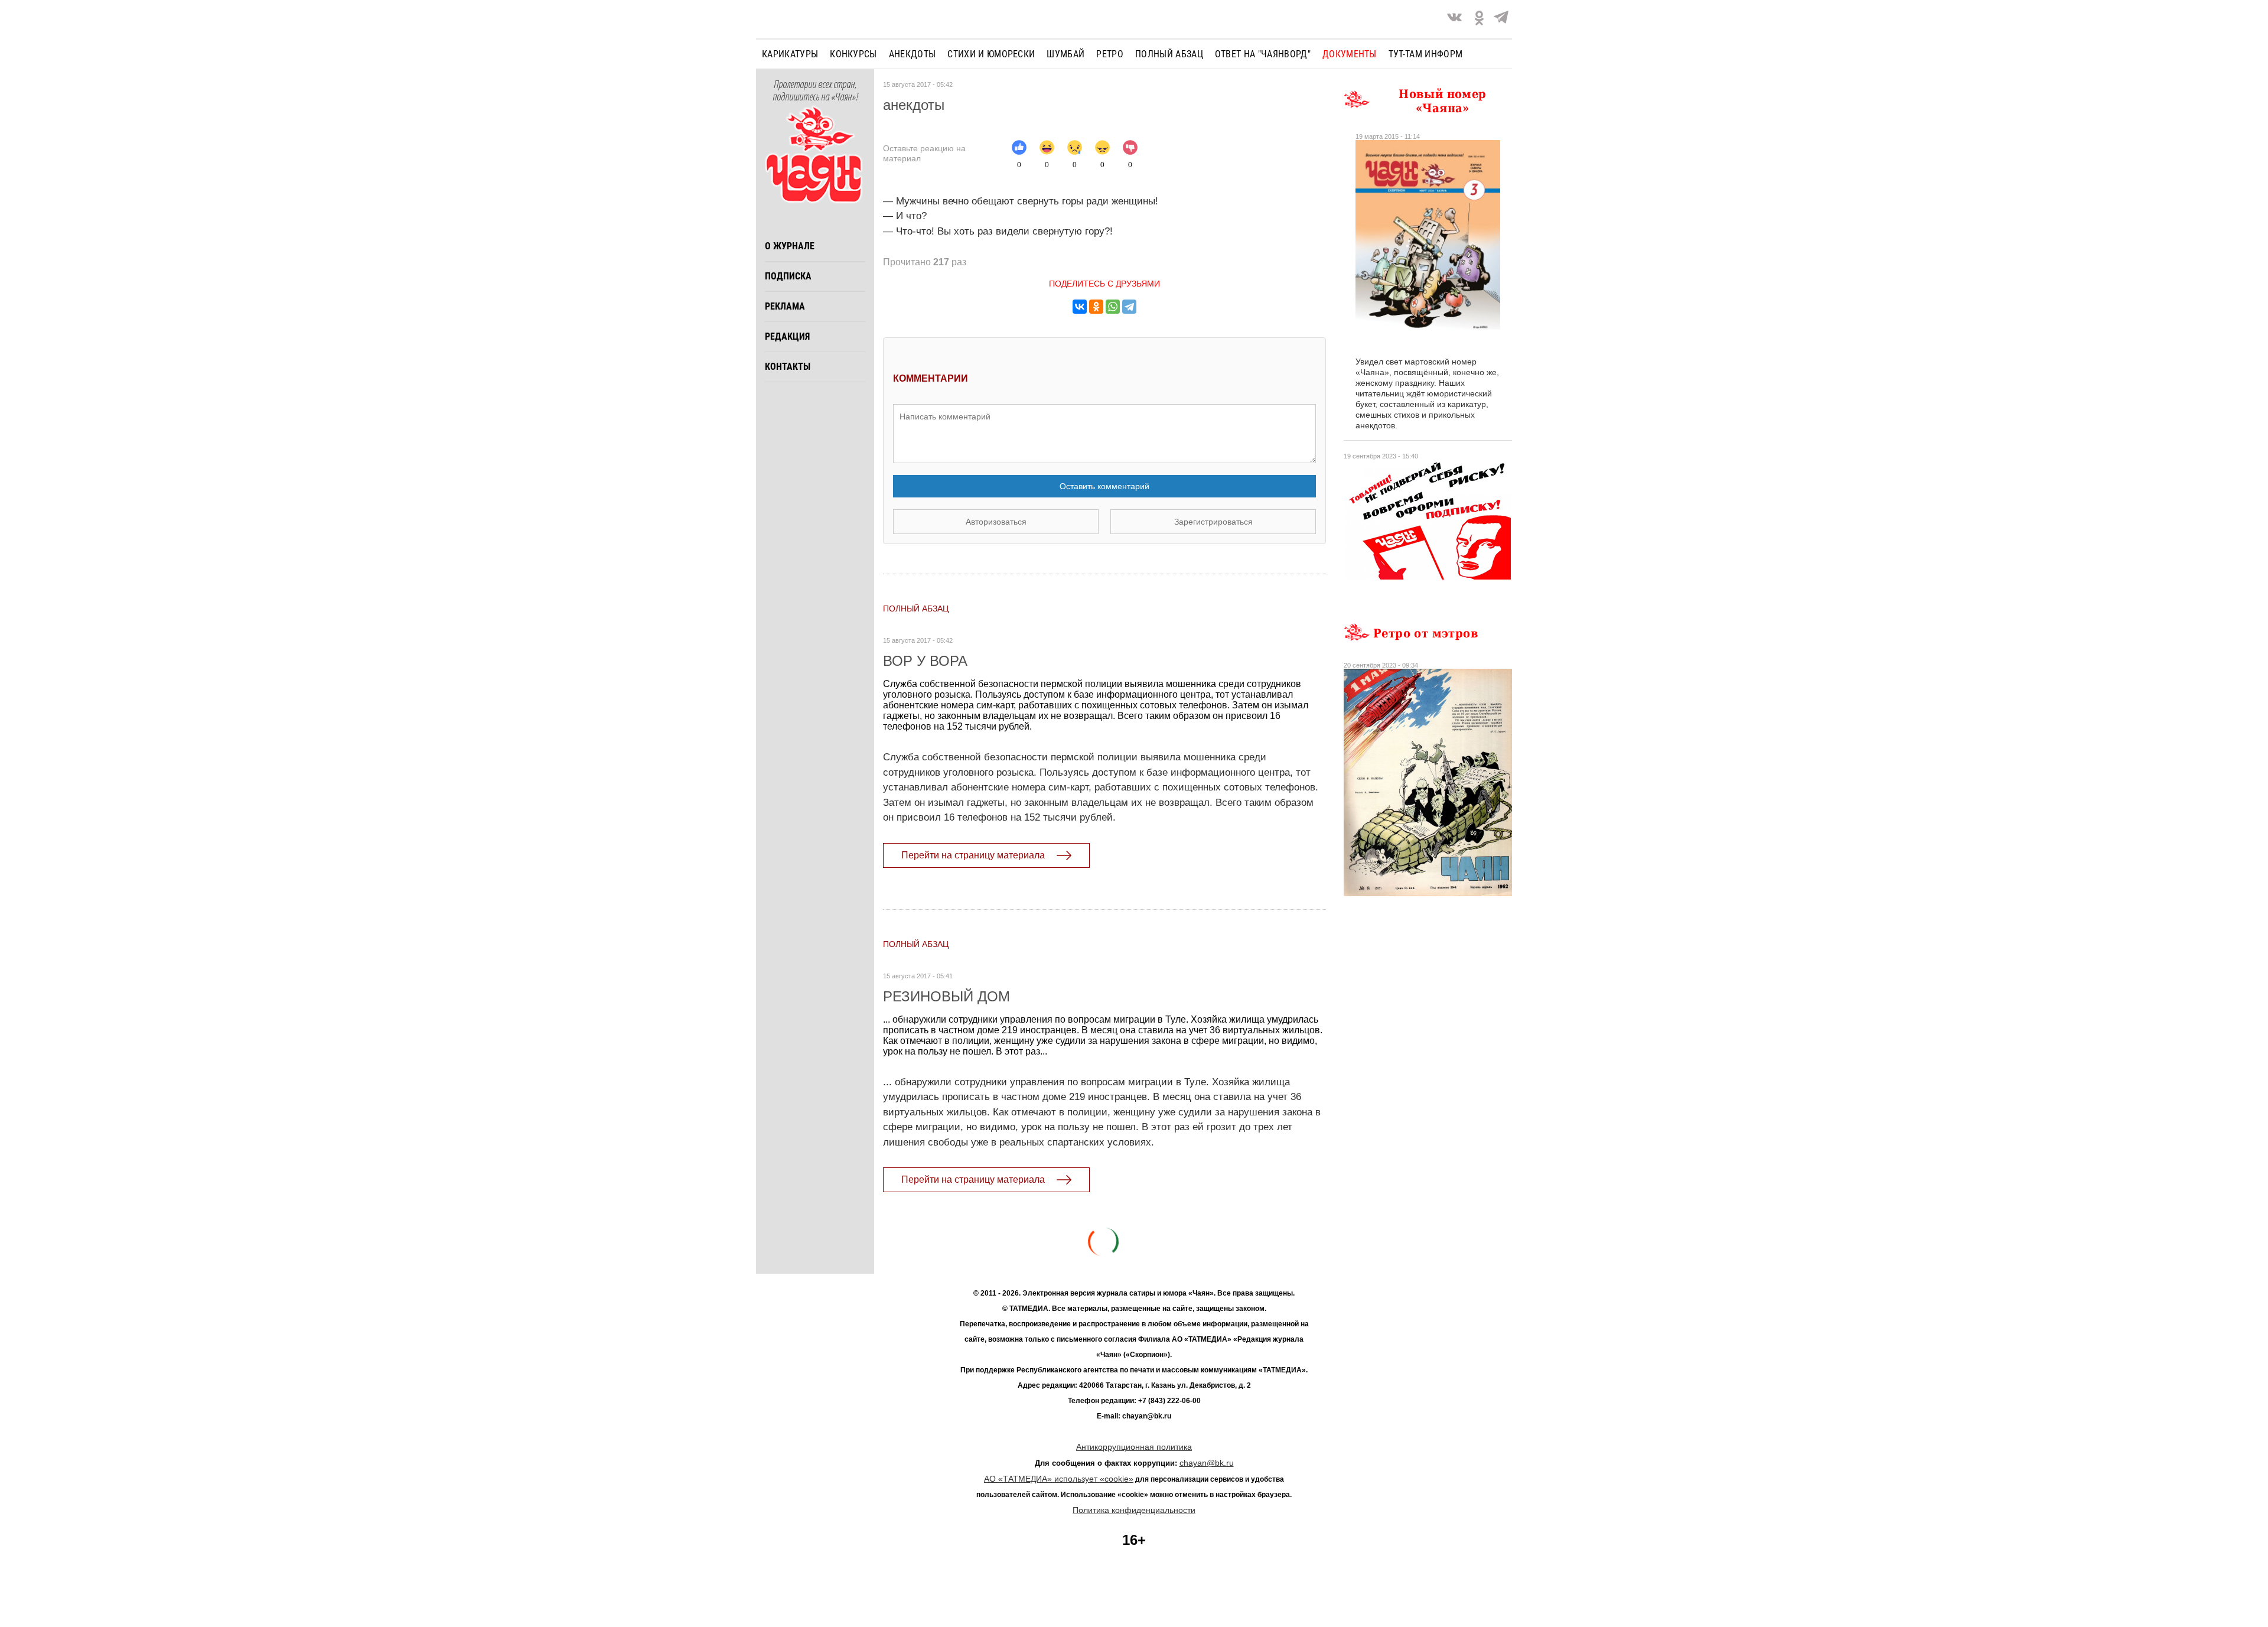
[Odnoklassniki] (1479, 19)
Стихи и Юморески (991, 54)
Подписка (788, 276)
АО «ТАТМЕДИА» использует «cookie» (1059, 1479)
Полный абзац (1169, 54)
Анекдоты (913, 54)
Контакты (788, 367)
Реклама (785, 306)
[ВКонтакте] (1080, 307)
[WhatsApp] (1113, 307)
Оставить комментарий (1104, 486)
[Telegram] (1501, 19)
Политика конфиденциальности (1134, 1510)
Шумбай (1065, 54)
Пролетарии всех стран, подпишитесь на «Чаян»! (815, 91)
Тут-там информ (1425, 54)
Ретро (1110, 54)
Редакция (787, 336)
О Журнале (790, 246)
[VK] (1454, 19)
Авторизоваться (996, 522)
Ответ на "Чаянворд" (1263, 54)
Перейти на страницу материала (973, 855)
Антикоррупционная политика (1134, 1447)
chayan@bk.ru (1207, 1463)
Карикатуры (790, 54)
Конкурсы (853, 54)
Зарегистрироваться (1213, 522)
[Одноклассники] (1096, 307)
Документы (1350, 54)
